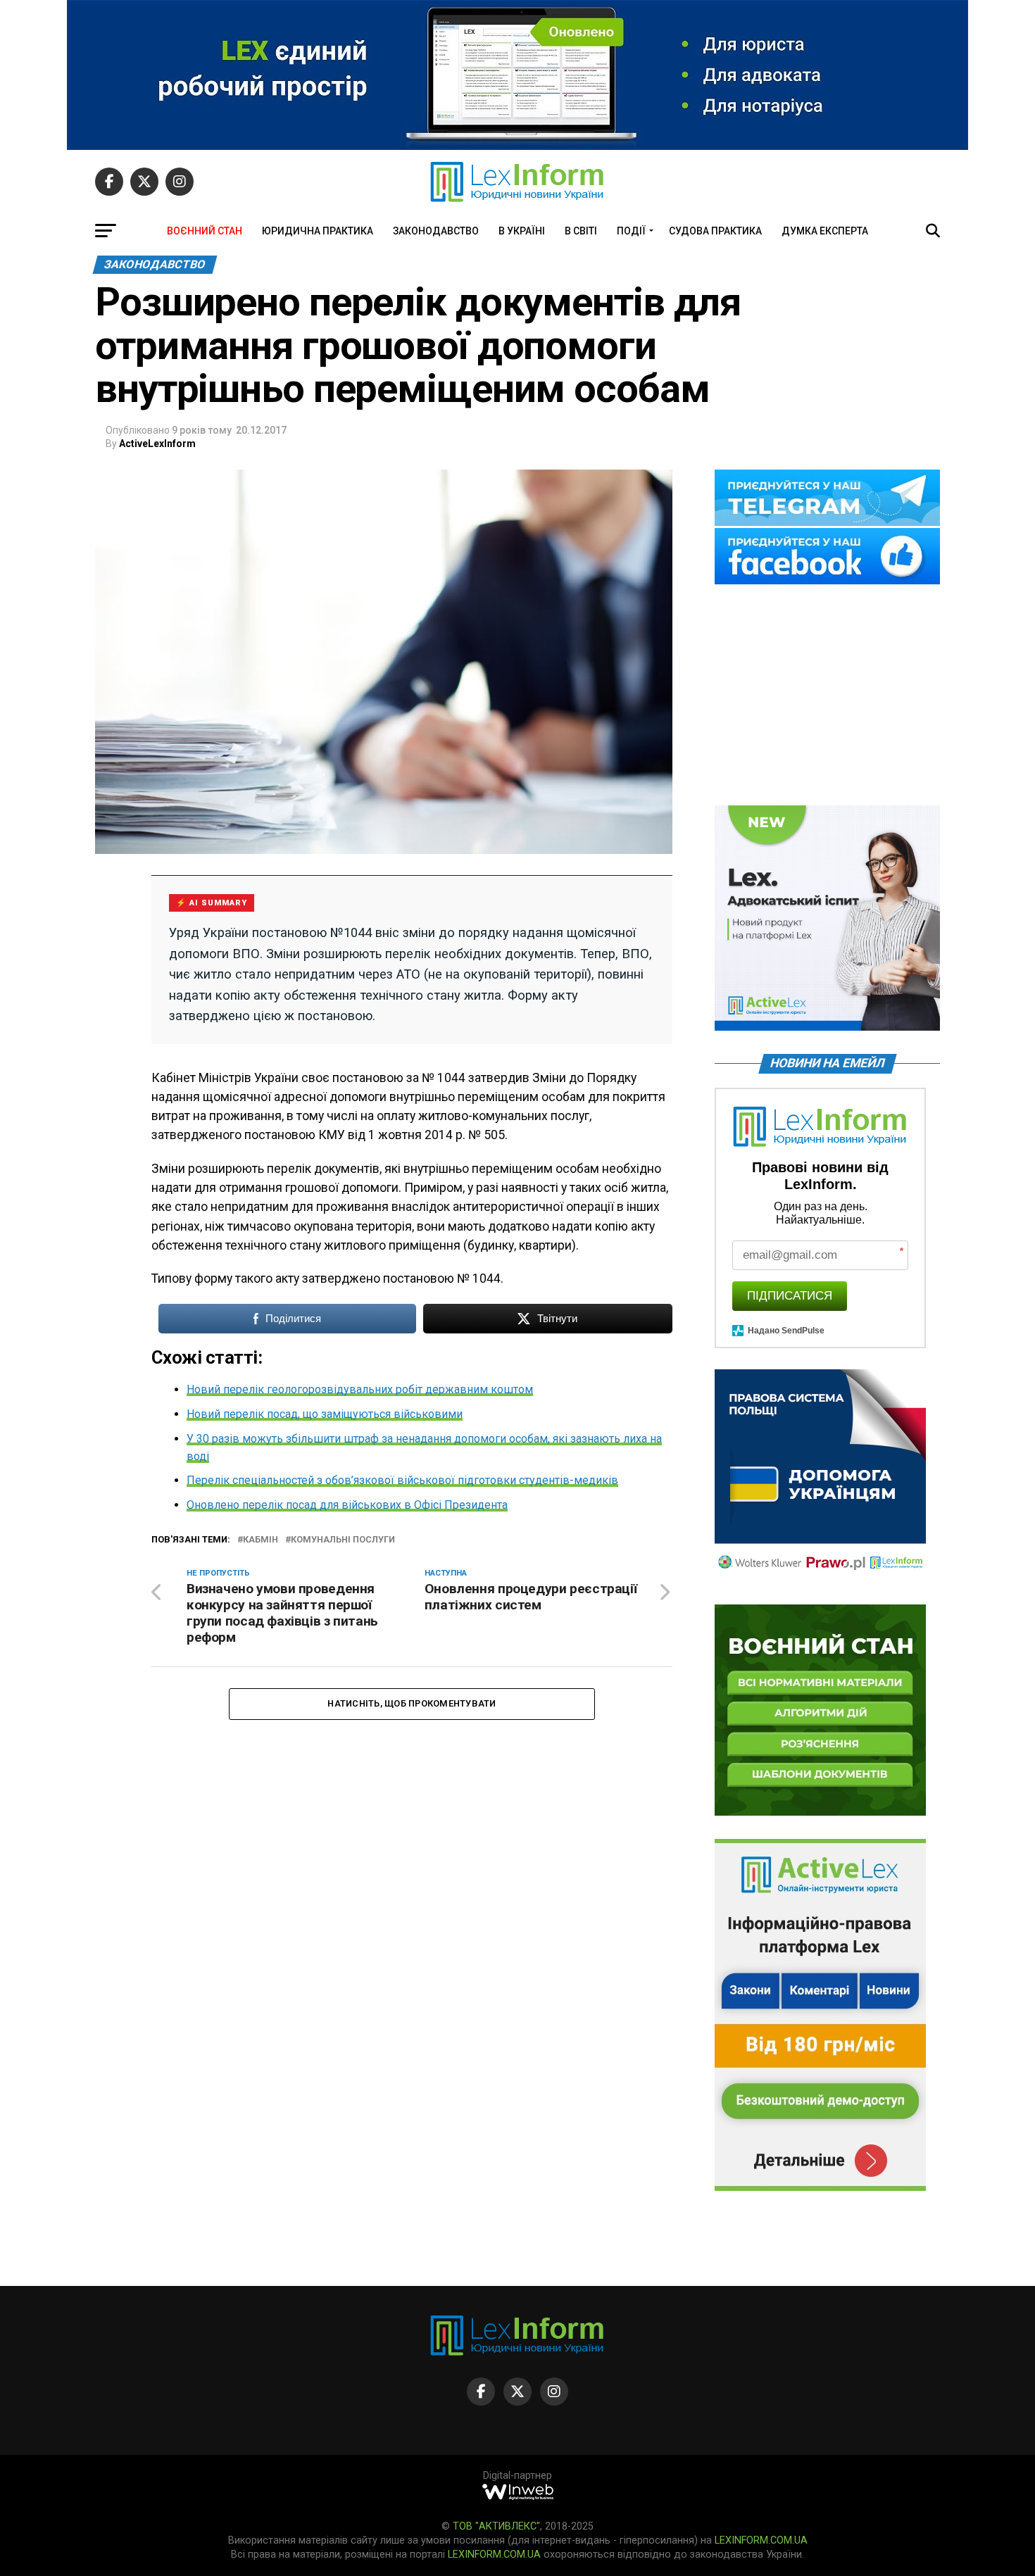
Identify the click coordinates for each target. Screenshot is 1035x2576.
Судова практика (715, 231)
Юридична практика (318, 231)
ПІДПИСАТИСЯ (790, 1296)
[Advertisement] (827, 696)
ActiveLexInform (157, 444)
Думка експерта (825, 231)
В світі (581, 231)
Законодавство (436, 231)
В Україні (522, 231)
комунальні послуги (343, 1540)
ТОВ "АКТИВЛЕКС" (496, 2526)
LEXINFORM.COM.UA (761, 2540)
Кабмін (261, 1540)
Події (631, 231)
